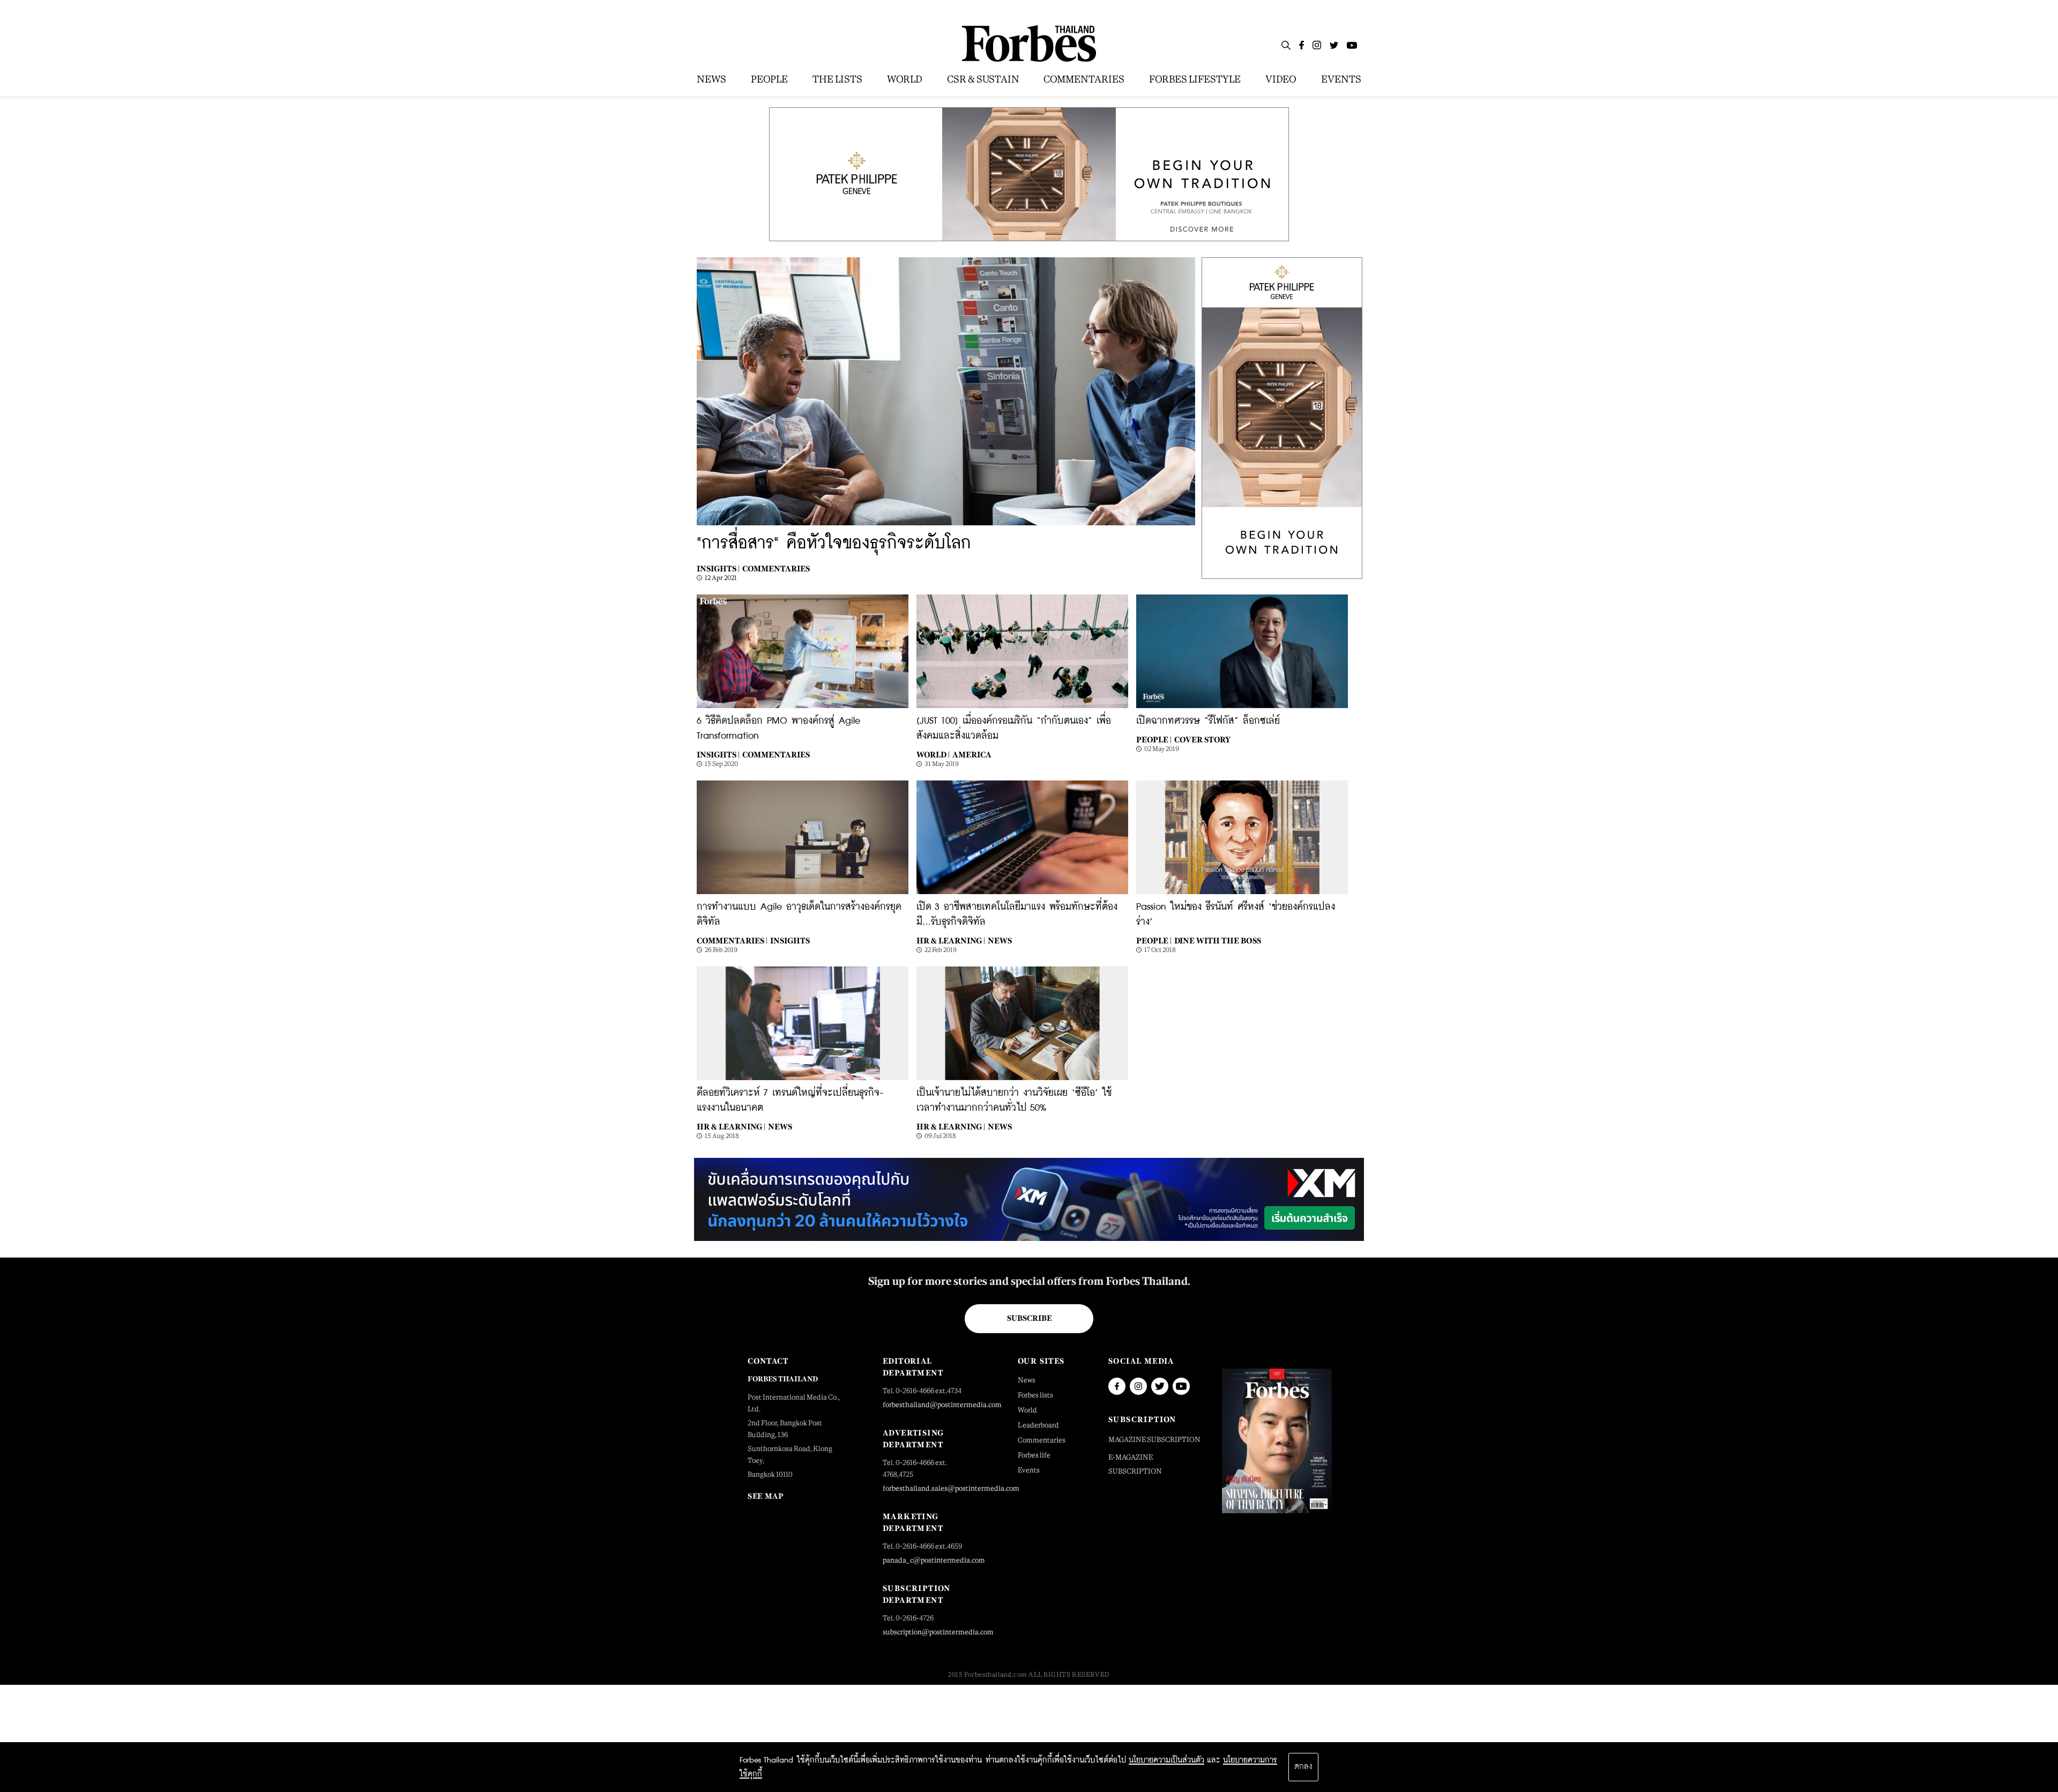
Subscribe (1029, 1318)
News (1000, 940)
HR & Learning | (951, 940)
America (972, 754)
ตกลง (1303, 1767)
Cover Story (1202, 739)
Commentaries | (732, 940)
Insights (790, 940)
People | (1154, 739)
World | (933, 754)
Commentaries (776, 568)
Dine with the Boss (1218, 940)
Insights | (718, 568)
